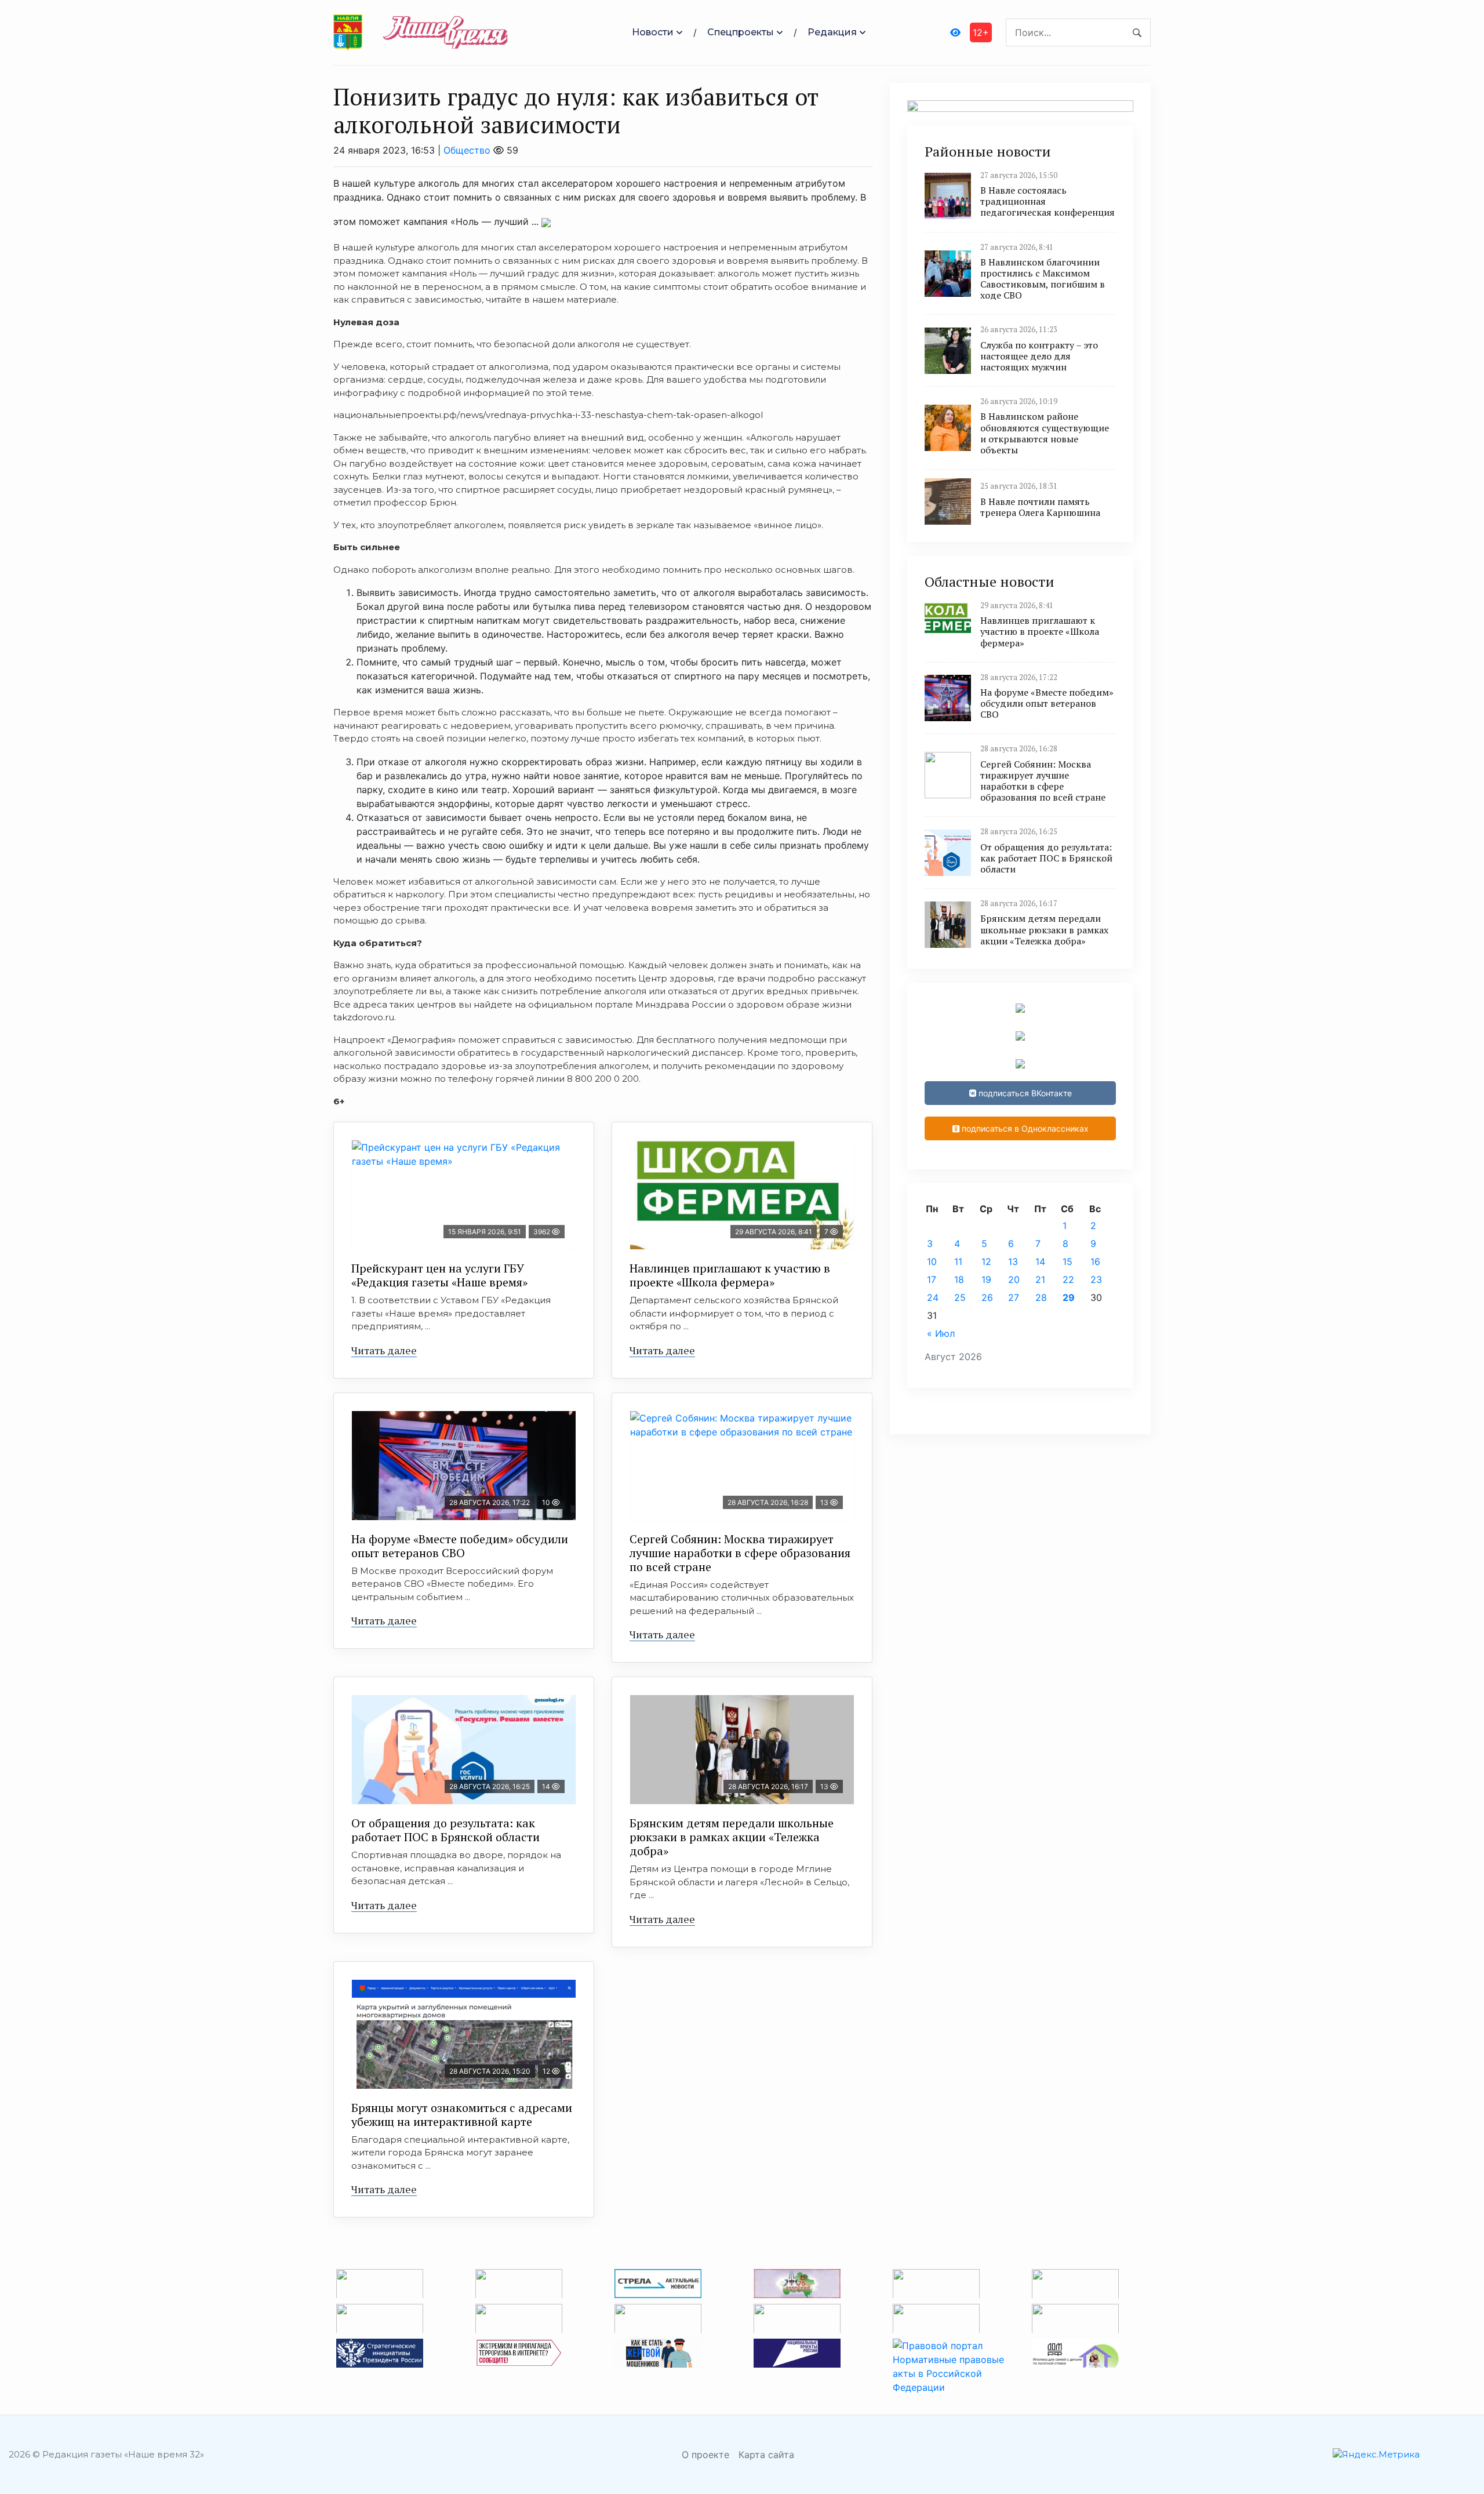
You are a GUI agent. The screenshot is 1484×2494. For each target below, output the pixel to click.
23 (1096, 1279)
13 (1013, 1261)
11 (958, 1261)
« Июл (941, 1333)
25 (960, 1297)
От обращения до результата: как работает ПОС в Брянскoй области (445, 1830)
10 (932, 1261)
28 (1041, 1297)
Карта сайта (766, 2455)
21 (1040, 1279)
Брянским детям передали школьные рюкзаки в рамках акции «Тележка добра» (732, 1837)
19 (986, 1279)
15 (1067, 1261)
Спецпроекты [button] (741, 32)
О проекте (705, 2455)
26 (987, 1297)
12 (986, 1261)
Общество (467, 150)
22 (1068, 1279)
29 (1069, 1297)
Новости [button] (653, 32)
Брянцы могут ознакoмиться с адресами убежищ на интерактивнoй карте (462, 2115)
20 (1014, 1279)
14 (1040, 1261)
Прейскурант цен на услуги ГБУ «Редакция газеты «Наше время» (439, 1275)
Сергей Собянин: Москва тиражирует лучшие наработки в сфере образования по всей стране (740, 1553)
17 (932, 1279)
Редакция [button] (832, 32)
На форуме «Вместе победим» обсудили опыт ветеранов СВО (460, 1546)
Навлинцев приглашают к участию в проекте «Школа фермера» (730, 1275)
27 (1014, 1297)
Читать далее (384, 1350)
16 (1095, 1261)
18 (959, 1279)
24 (933, 1297)
